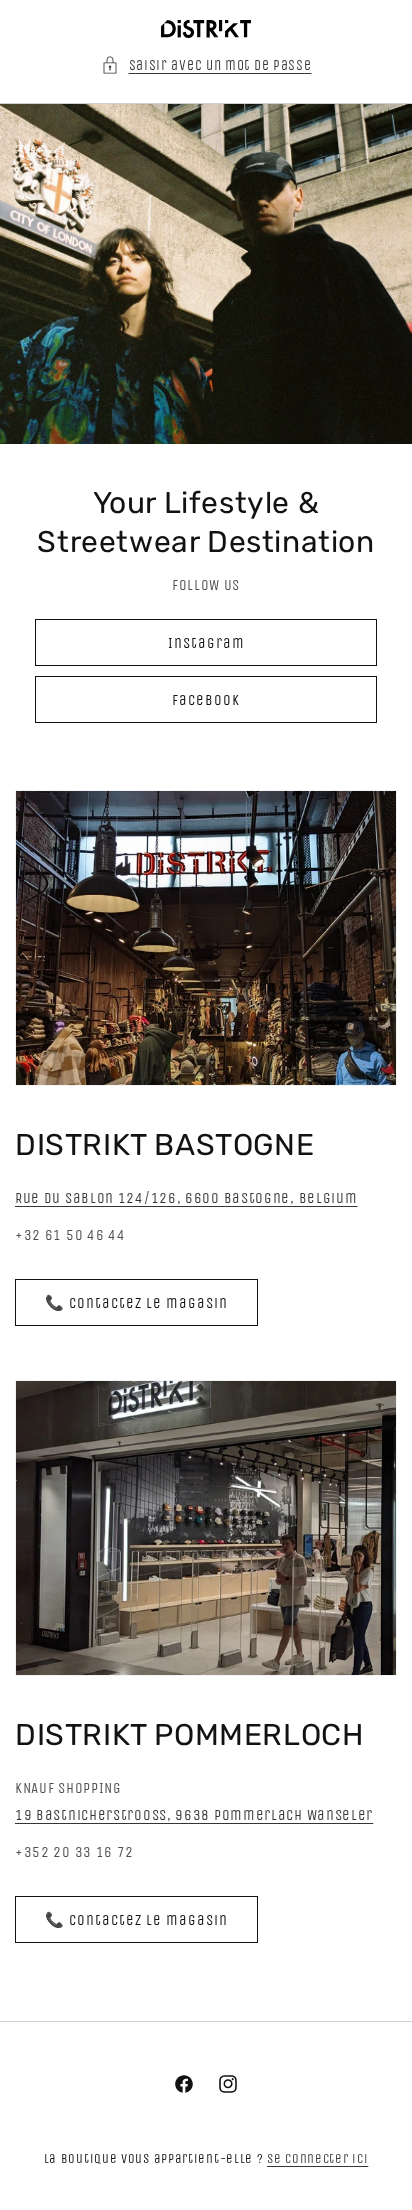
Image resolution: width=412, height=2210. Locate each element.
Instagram (206, 643)
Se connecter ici (317, 2158)
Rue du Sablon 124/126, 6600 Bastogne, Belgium (186, 1198)
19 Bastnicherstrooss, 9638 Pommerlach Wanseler (194, 1815)
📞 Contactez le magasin (136, 1303)
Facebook (206, 700)
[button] (206, 65)
